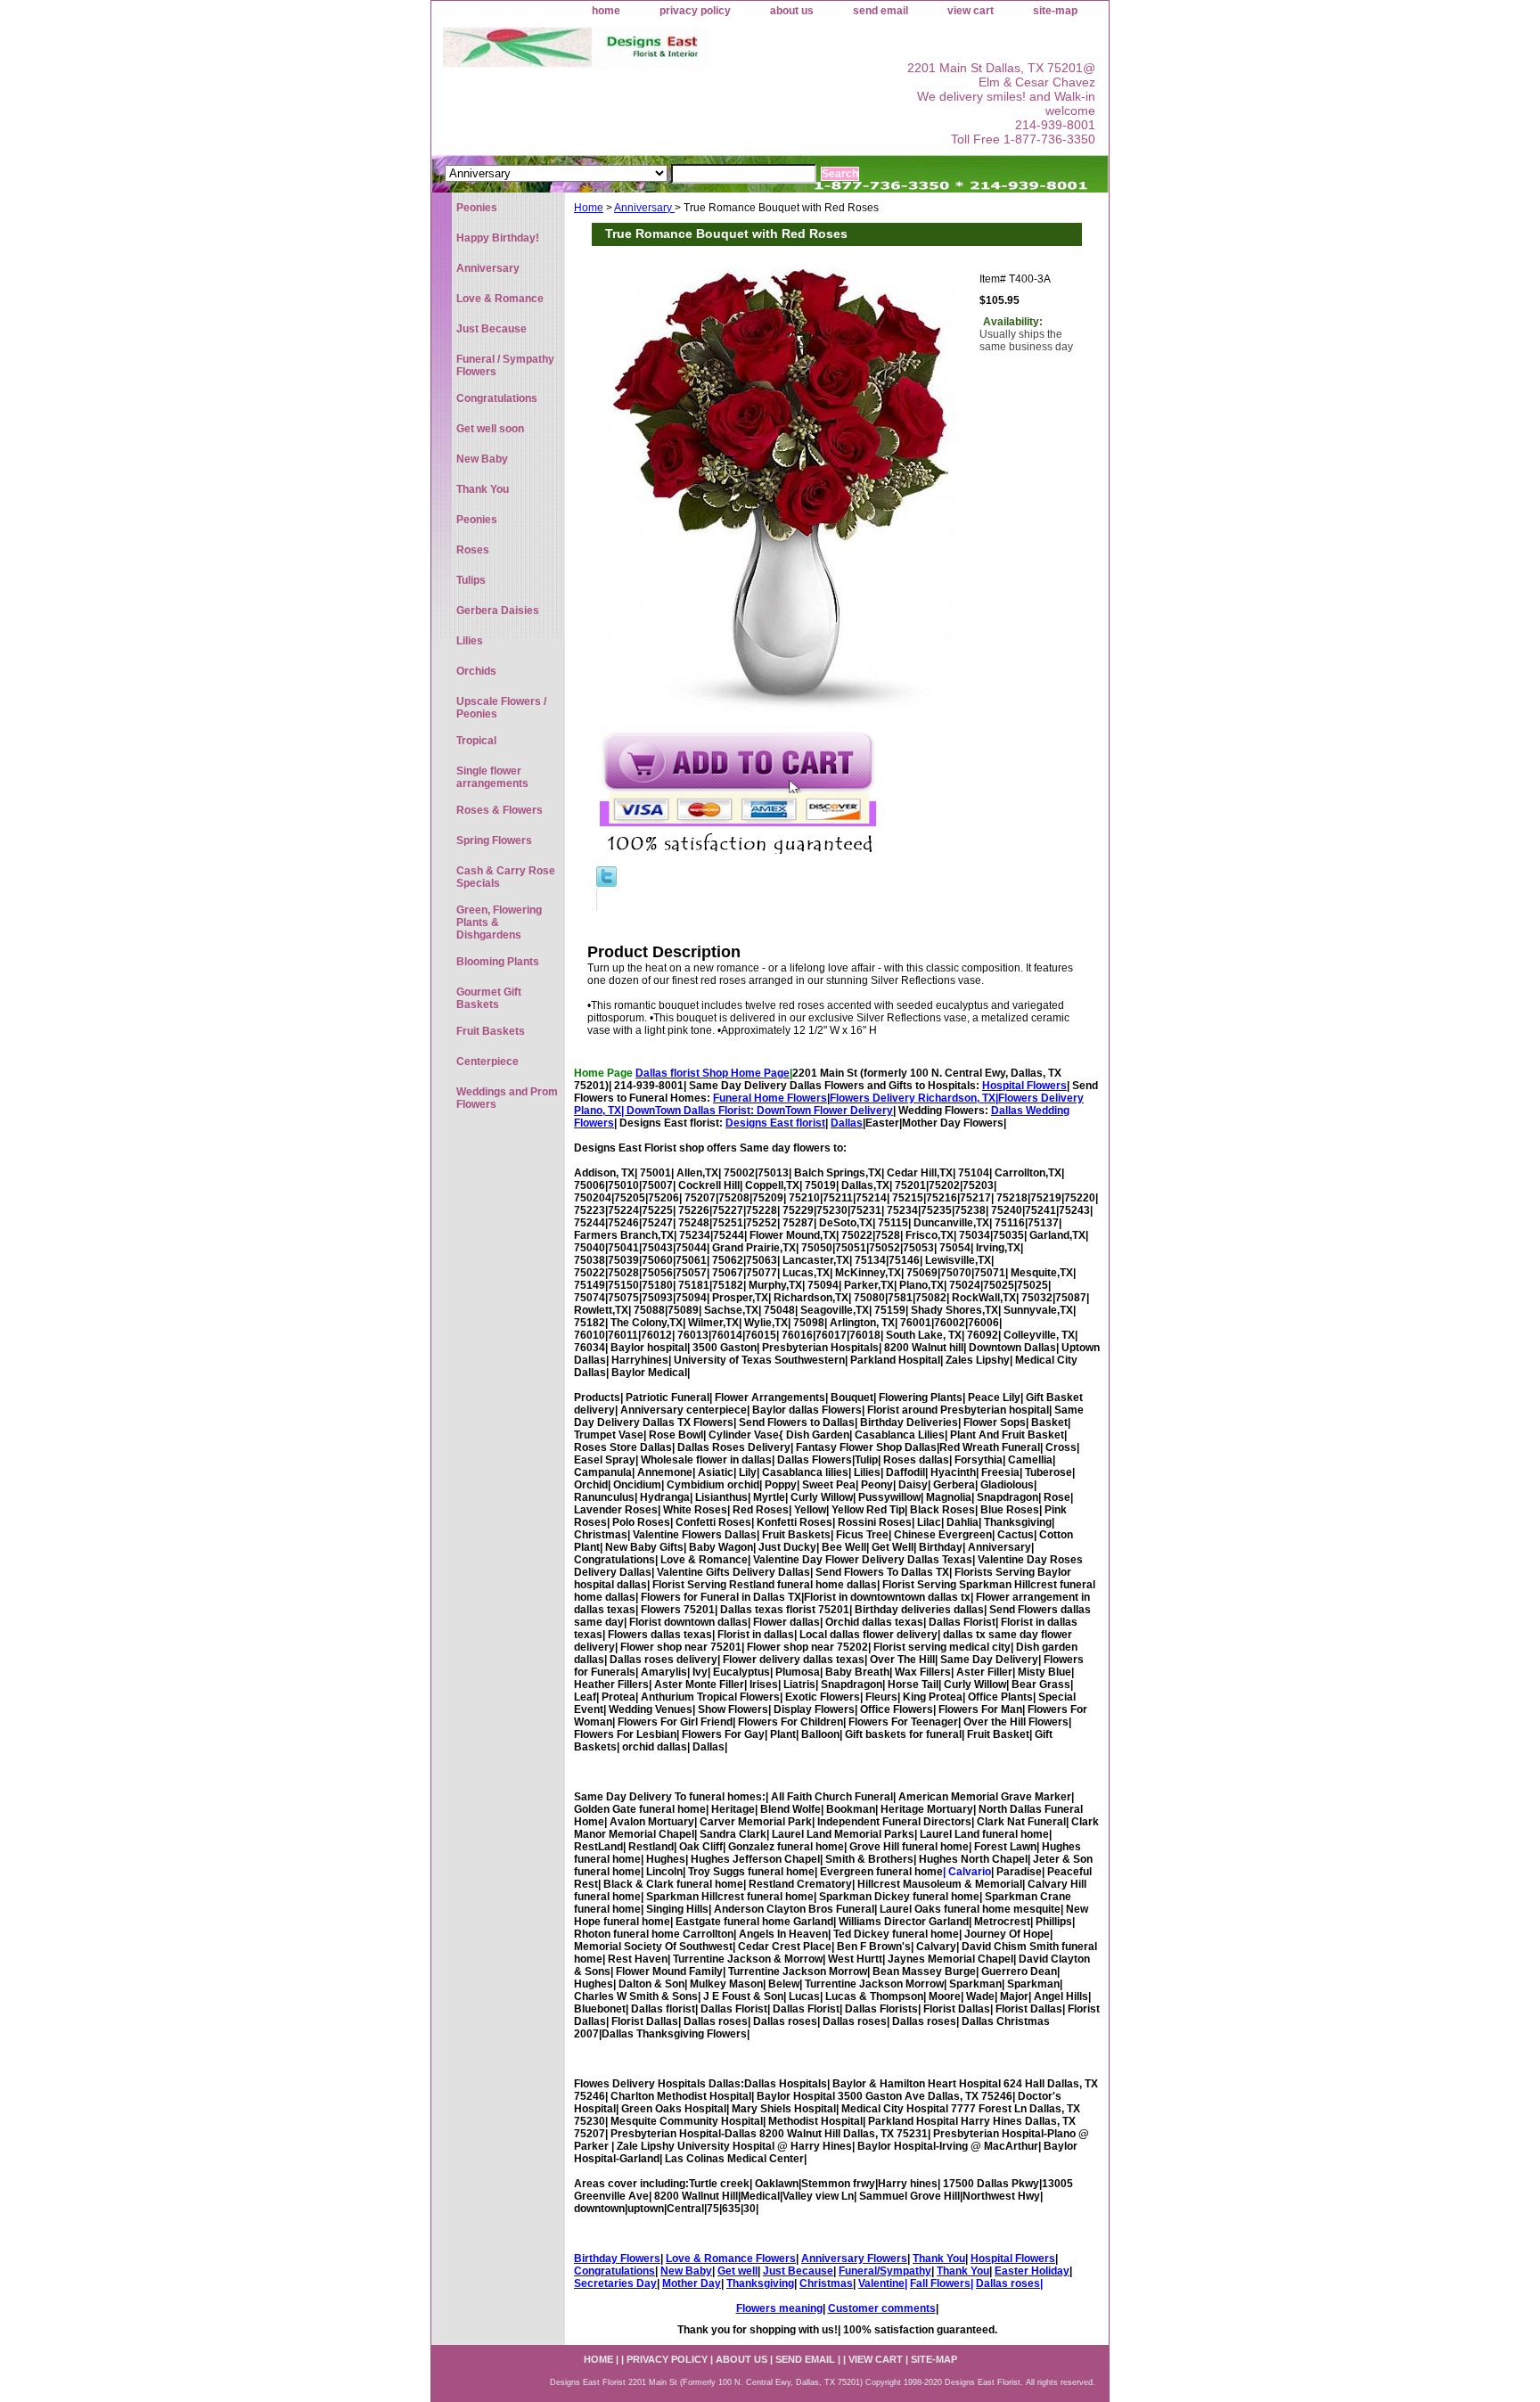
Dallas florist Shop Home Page (713, 1073)
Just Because (798, 2271)
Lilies (470, 641)
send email (881, 11)
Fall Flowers (940, 2283)
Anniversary (644, 208)
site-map (1055, 11)
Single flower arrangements (492, 777)
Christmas (826, 2283)
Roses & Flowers (500, 810)
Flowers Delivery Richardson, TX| (914, 1098)
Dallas (847, 1123)
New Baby (686, 2271)
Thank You (939, 2259)
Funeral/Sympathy (885, 2271)
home (606, 11)
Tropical (476, 741)
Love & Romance (500, 299)
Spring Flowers (494, 840)
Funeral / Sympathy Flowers (505, 365)
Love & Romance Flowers (731, 2259)
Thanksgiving (760, 2283)
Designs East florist (775, 1123)
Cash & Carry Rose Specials (506, 877)
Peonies (477, 208)
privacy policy (695, 11)
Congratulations (614, 2271)
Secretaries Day (615, 2283)
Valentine (881, 2283)
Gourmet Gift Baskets (489, 998)
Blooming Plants (498, 962)
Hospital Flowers (1024, 1086)
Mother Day (692, 2283)
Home (589, 208)
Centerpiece (487, 1062)
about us (792, 11)
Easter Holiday (1032, 2271)
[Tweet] (606, 883)
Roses (473, 550)
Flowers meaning (779, 2308)
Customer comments (882, 2308)
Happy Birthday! (498, 238)
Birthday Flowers (617, 2259)
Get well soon (490, 429)
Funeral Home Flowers (770, 1098)
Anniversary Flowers (854, 2259)
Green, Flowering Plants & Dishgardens (499, 922)
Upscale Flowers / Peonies (501, 708)
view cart (971, 11)
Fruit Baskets (491, 1031)
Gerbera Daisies (498, 611)
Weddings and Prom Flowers (507, 1098)
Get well (737, 2271)
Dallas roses (1008, 2283)
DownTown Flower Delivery (825, 1111)
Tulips (471, 580)
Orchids (476, 671)
